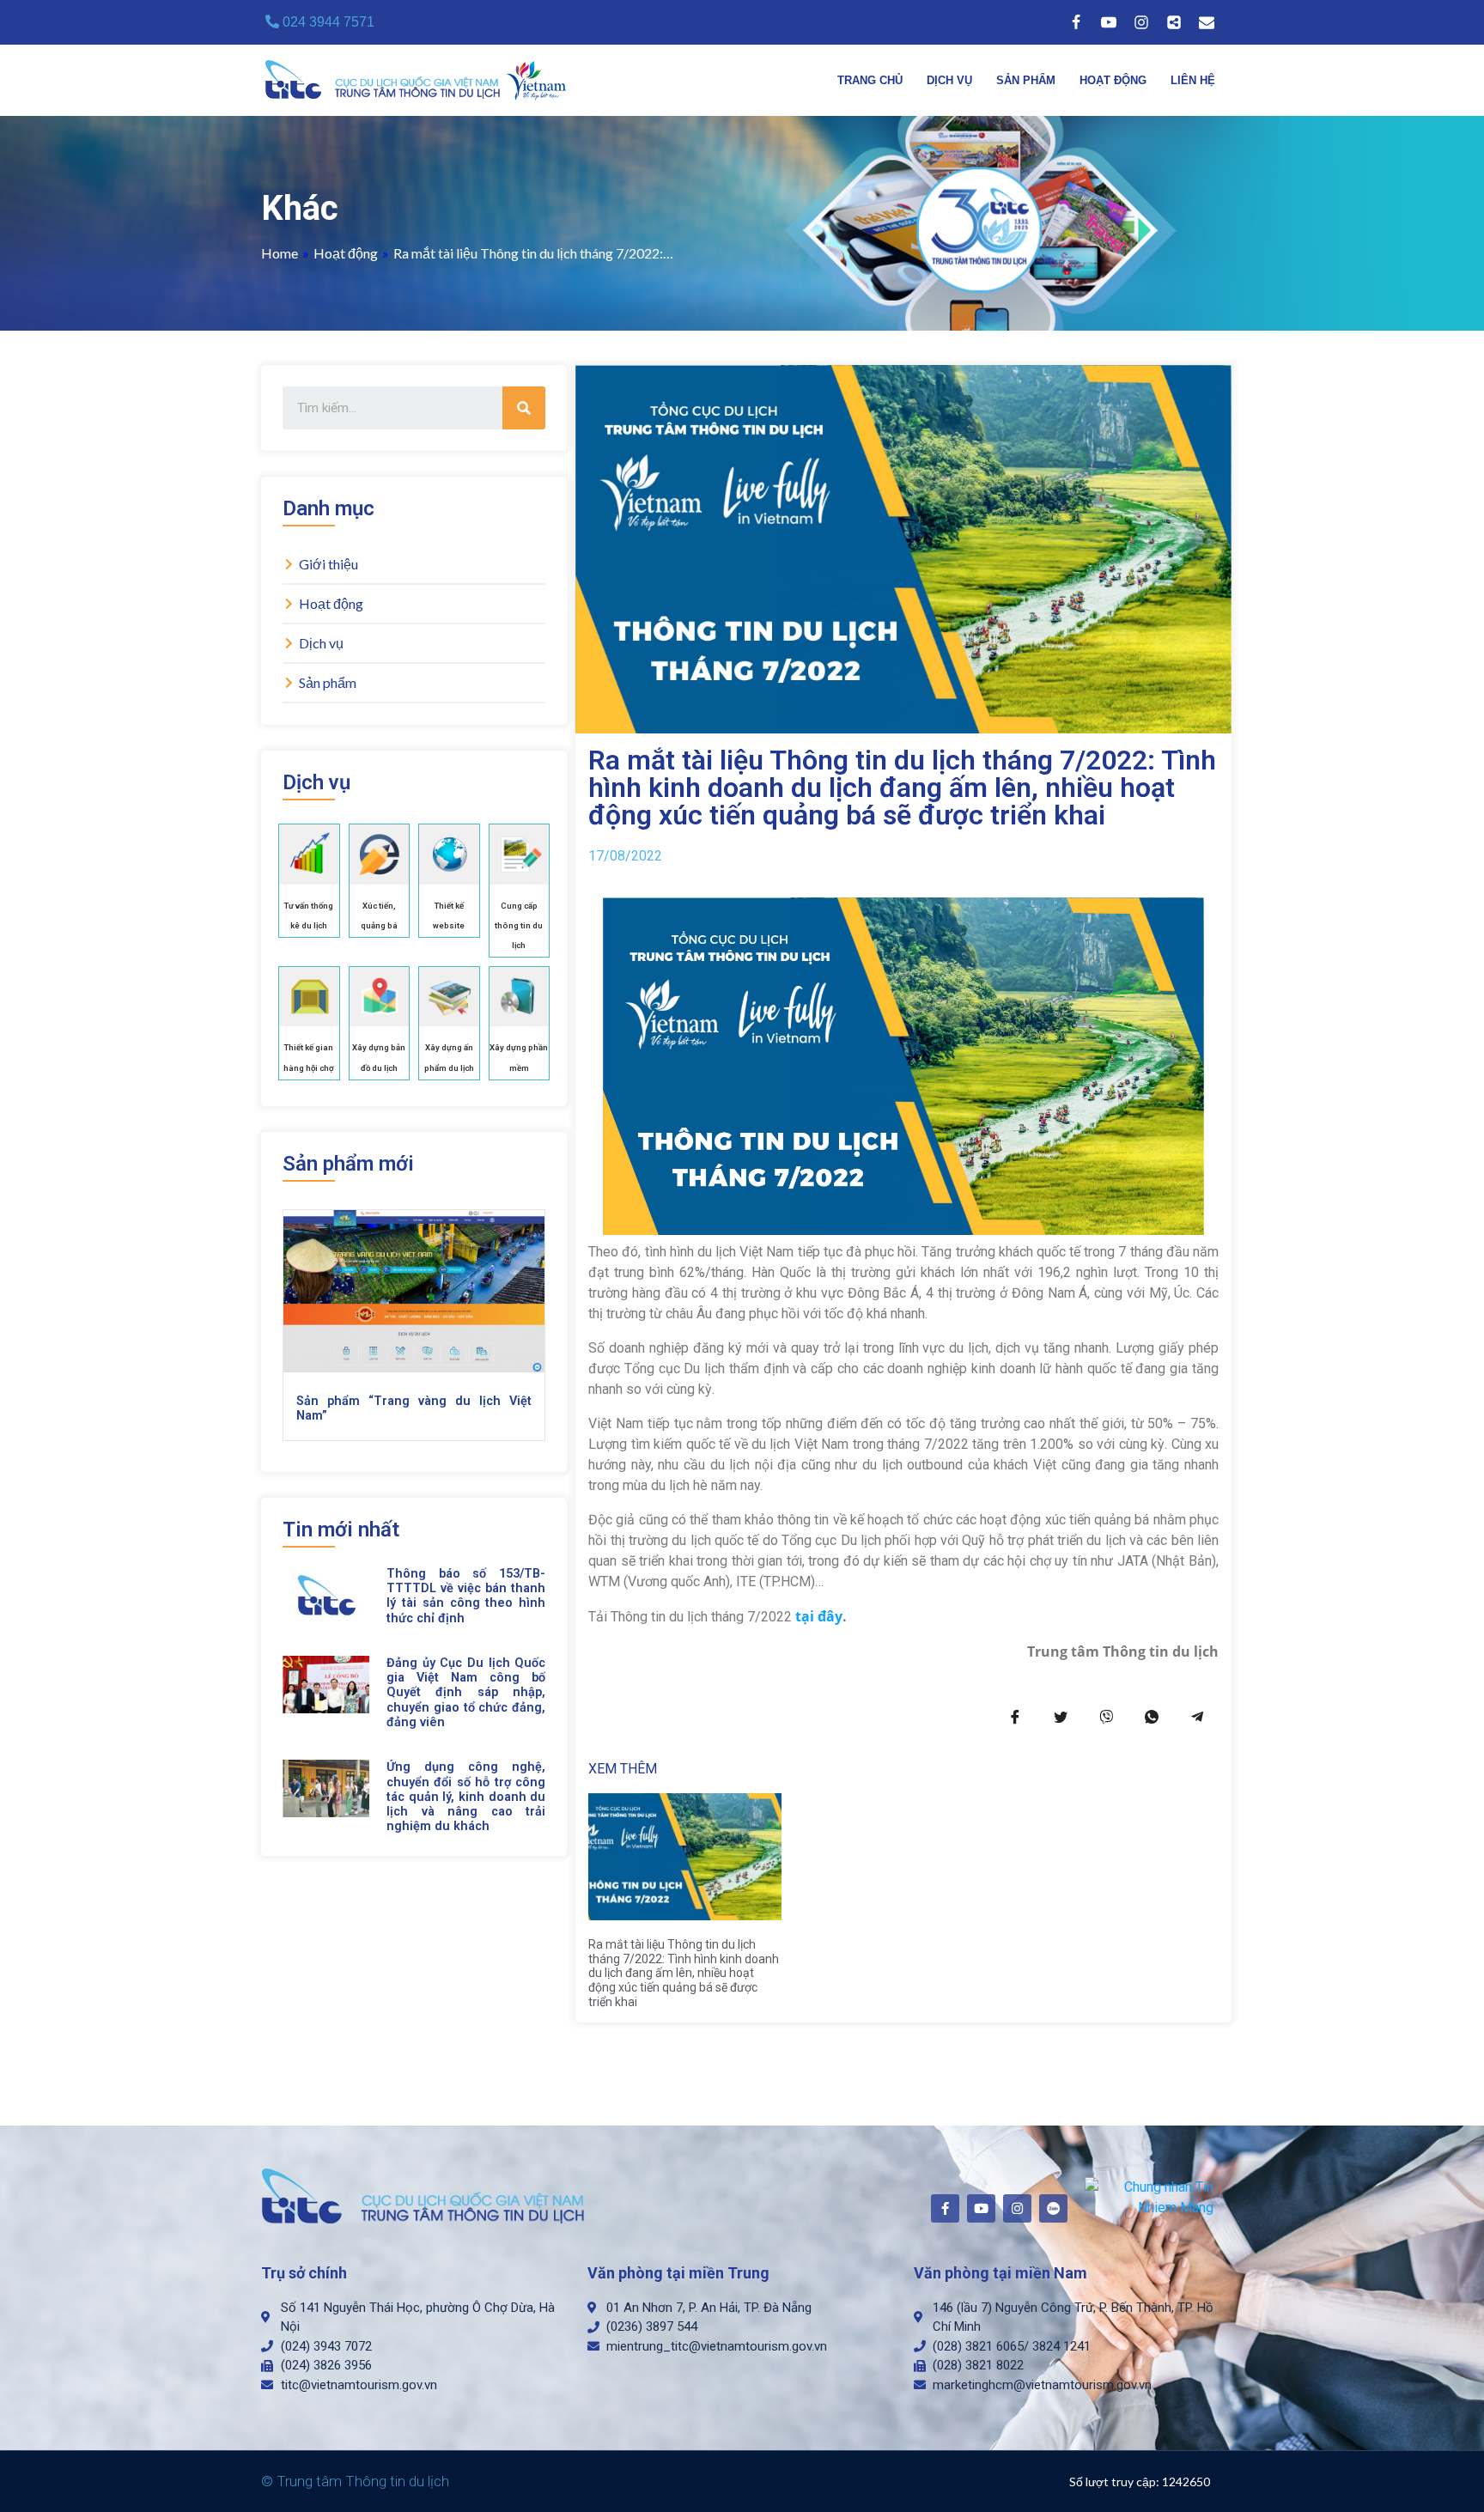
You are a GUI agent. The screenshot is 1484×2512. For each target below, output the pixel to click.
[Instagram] (1141, 22)
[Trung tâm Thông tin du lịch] (420, 80)
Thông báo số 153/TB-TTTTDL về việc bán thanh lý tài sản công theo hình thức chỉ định (466, 1596)
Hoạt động (1113, 80)
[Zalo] (1174, 22)
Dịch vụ (949, 80)
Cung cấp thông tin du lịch (519, 925)
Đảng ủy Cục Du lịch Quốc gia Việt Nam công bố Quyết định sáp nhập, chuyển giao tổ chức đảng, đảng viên (466, 1693)
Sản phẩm (1026, 80)
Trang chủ (870, 80)
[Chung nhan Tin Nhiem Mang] (1149, 2196)
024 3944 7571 (327, 22)
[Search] (524, 408)
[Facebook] (1076, 22)
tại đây (819, 1616)
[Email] (1207, 22)
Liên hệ (1193, 80)
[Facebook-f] (945, 2208)
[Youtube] (1109, 22)
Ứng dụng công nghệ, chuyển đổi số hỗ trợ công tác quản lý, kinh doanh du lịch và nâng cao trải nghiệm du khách (466, 1797)
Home (280, 253)
